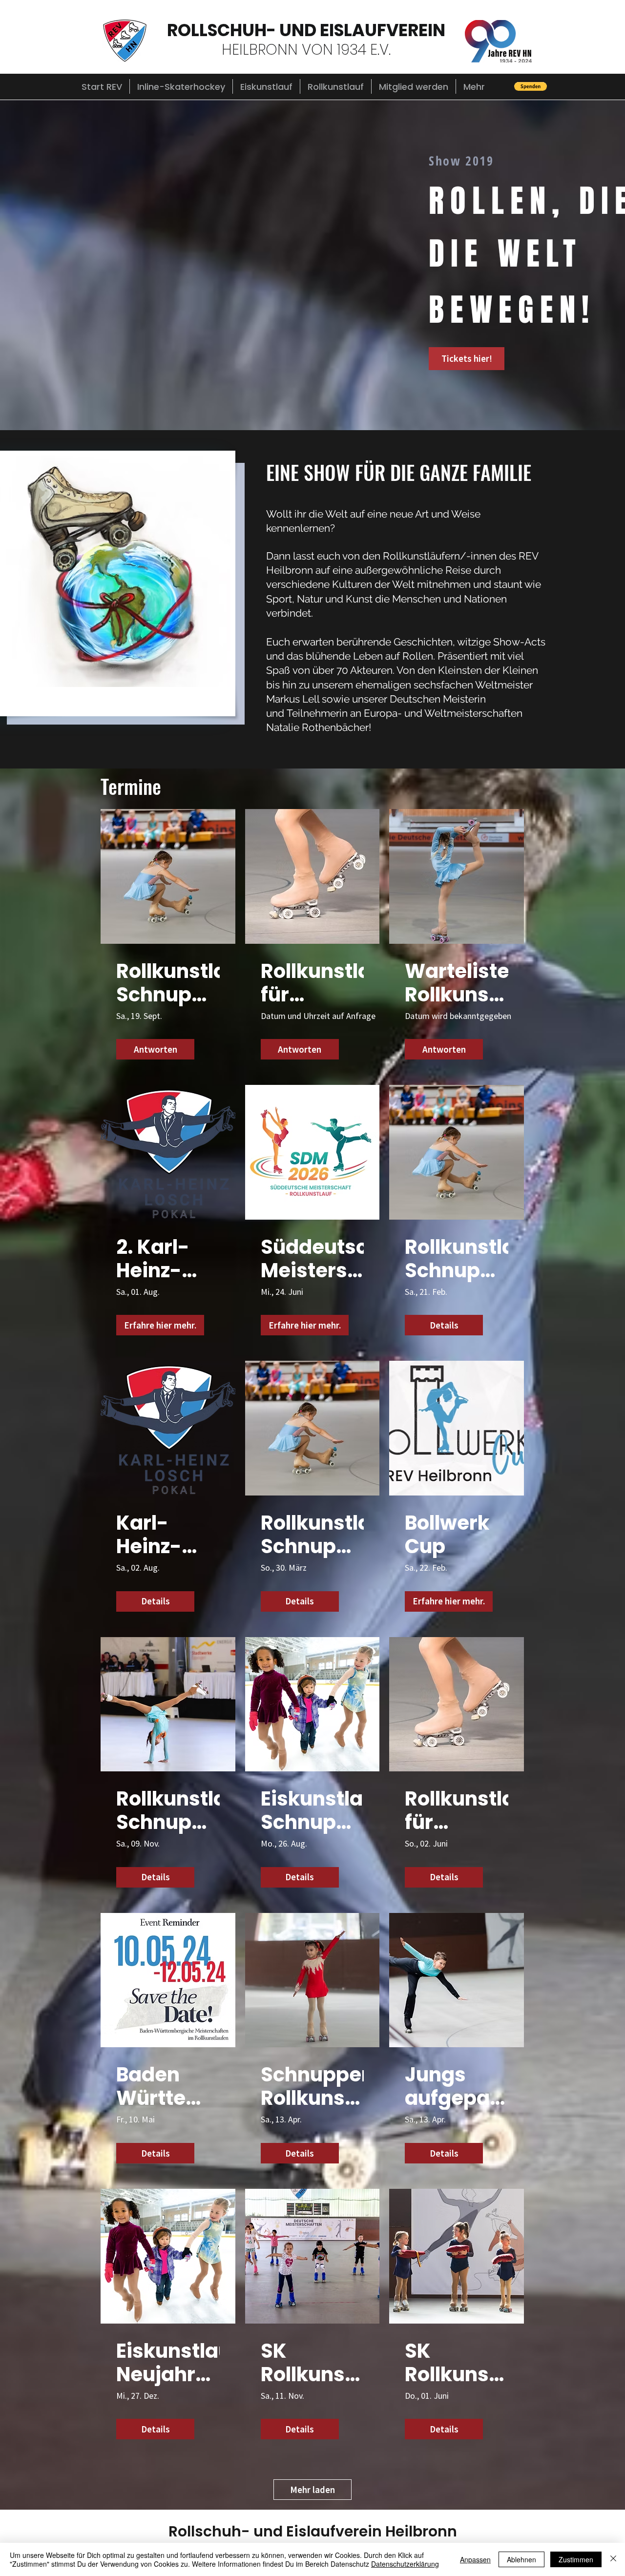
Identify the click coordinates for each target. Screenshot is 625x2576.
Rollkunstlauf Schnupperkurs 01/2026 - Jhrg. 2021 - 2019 (457, 1259)
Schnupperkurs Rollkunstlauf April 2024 (312, 2086)
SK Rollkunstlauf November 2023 (312, 2363)
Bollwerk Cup (447, 1535)
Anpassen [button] (475, 2559)
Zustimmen (576, 2559)
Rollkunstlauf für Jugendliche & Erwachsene (312, 983)
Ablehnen (521, 2559)
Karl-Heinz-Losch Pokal (149, 1535)
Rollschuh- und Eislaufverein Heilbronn (313, 2531)
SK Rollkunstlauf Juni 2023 (457, 2363)
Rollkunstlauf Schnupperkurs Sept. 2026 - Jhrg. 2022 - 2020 (168, 983)
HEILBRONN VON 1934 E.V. (306, 50)
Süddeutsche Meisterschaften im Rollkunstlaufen (312, 1259)
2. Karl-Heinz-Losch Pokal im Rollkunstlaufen (168, 1259)
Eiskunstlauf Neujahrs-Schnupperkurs (168, 2363)
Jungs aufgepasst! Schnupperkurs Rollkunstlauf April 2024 (457, 2086)
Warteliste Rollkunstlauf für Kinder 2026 (457, 983)
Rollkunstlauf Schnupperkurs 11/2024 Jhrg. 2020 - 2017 (168, 1810)
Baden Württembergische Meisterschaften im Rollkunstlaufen (168, 2086)
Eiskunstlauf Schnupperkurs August (312, 1810)
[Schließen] (613, 2559)
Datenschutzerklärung (405, 2564)
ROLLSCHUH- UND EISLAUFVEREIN (306, 30)
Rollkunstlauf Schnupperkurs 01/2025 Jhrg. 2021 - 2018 (312, 1535)
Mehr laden (312, 2490)
